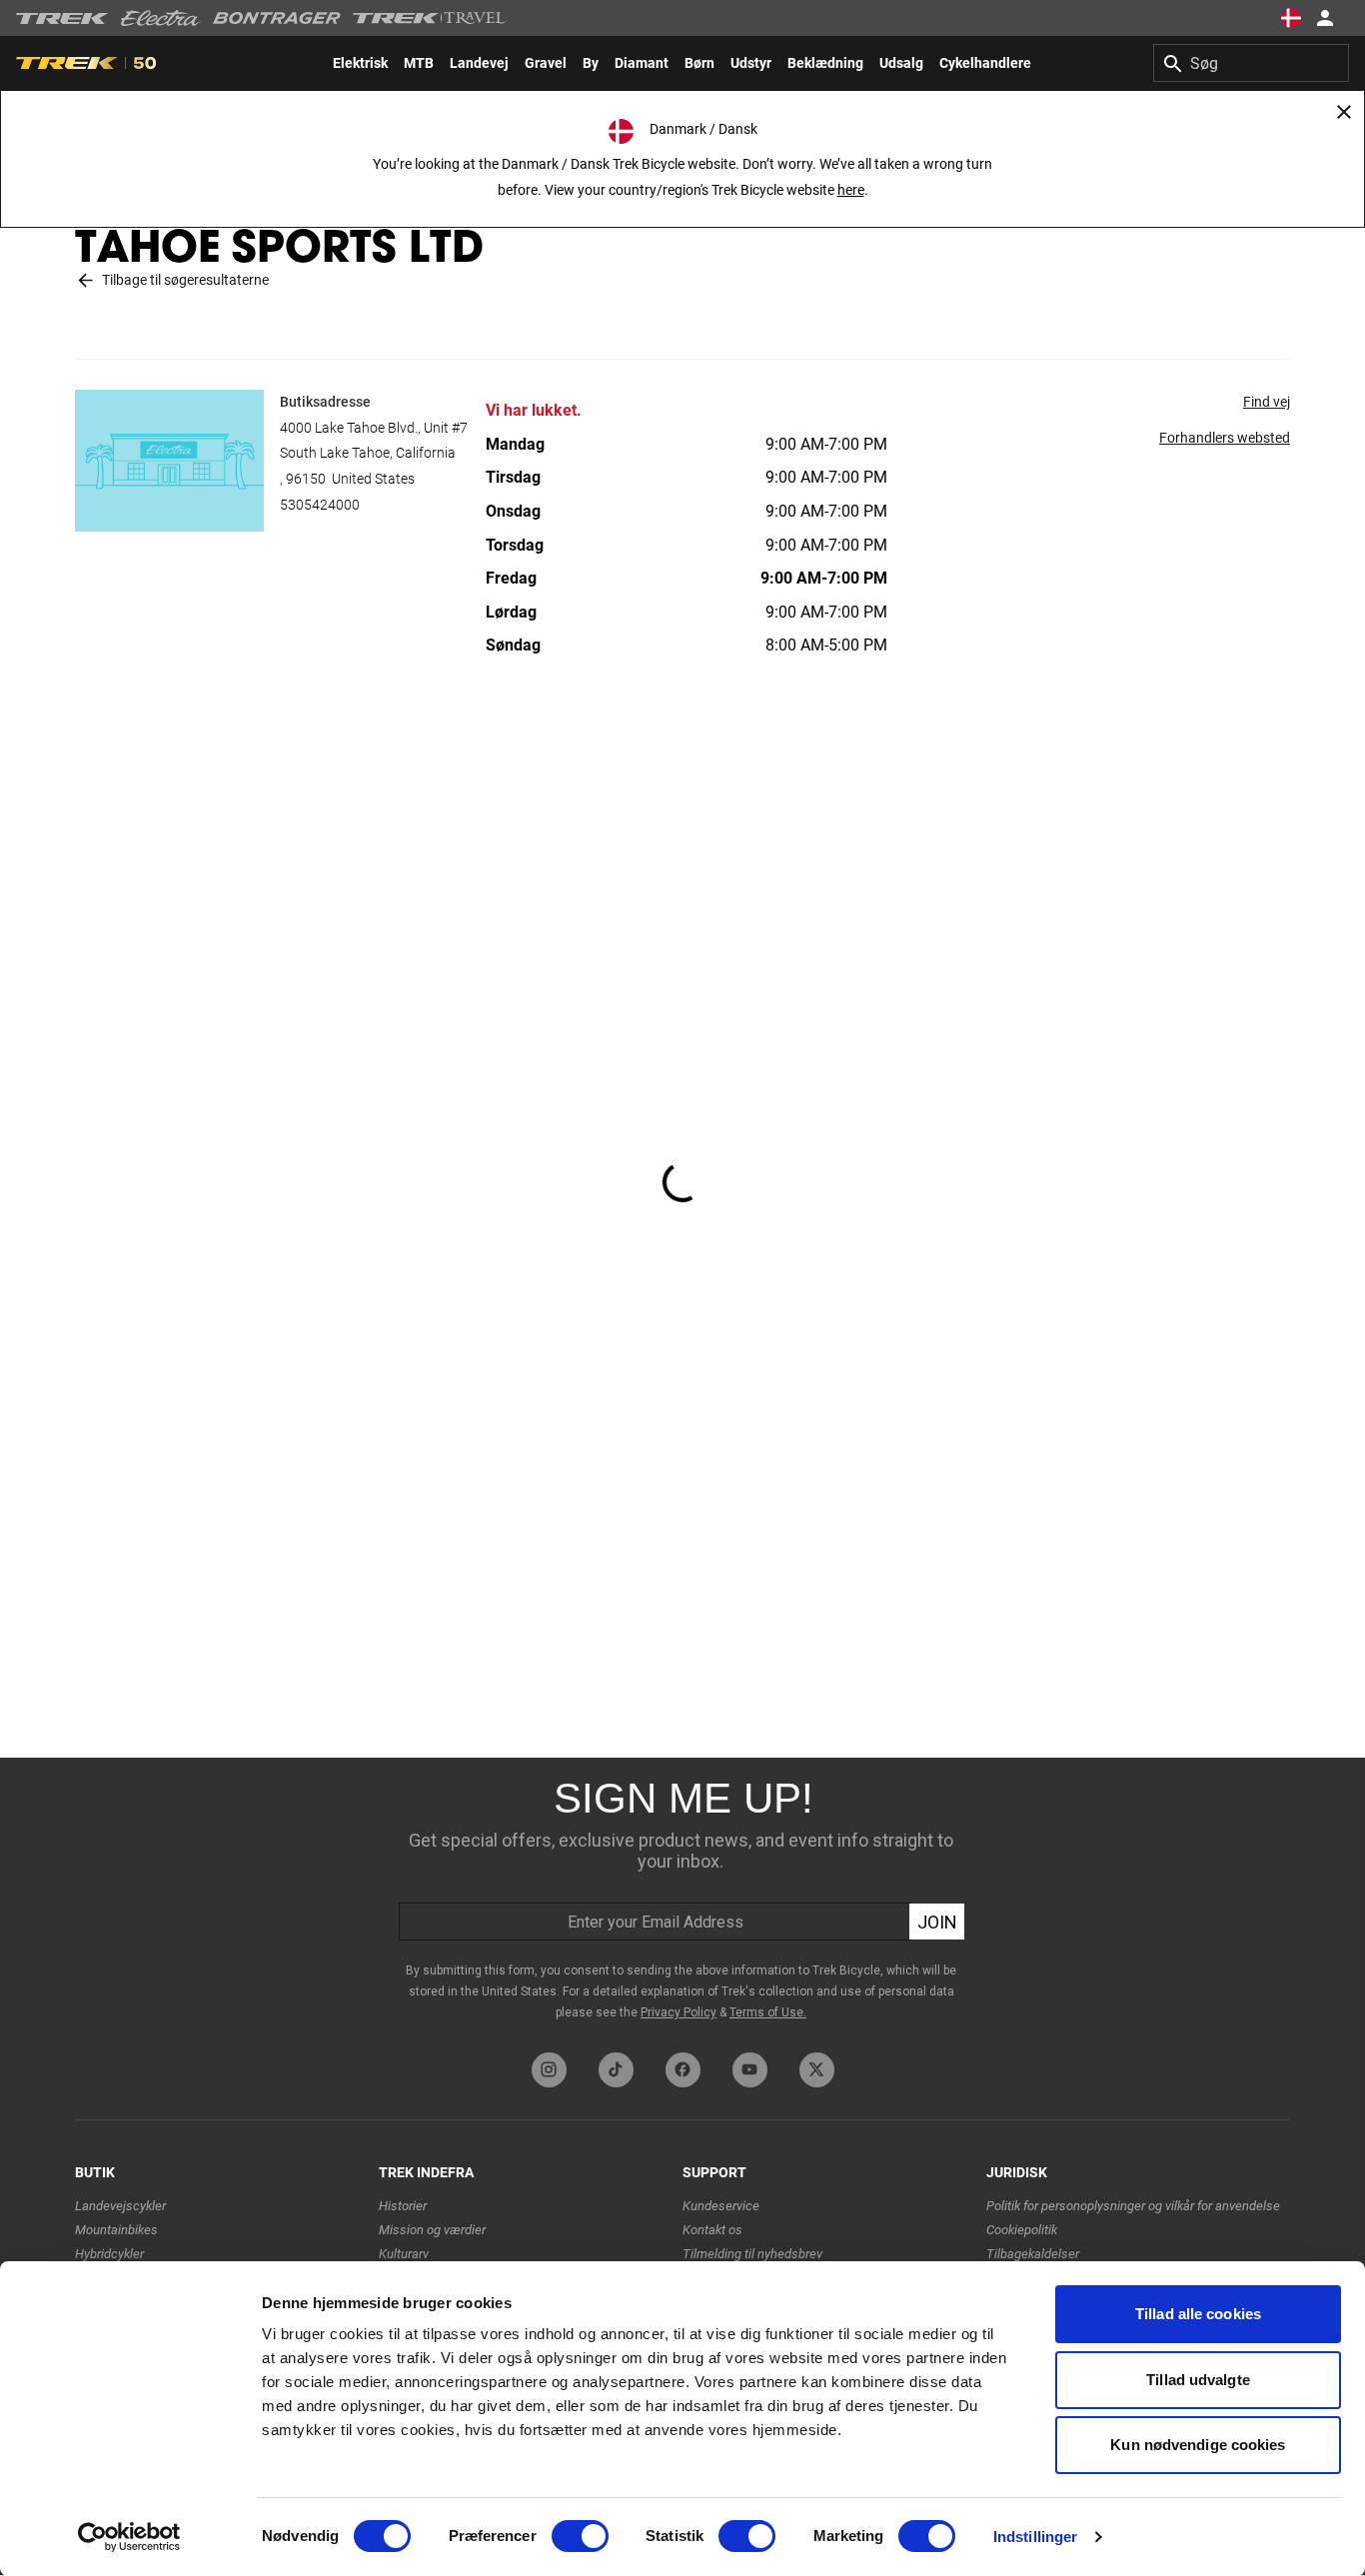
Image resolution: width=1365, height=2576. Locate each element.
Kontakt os (712, 2230)
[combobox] (1251, 63)
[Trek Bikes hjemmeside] (62, 18)
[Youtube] (750, 2070)
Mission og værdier (432, 2230)
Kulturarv (404, 2254)
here (851, 190)
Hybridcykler (109, 2254)
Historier (403, 2206)
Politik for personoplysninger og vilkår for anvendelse (1133, 2206)
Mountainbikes (116, 2230)
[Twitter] (817, 2070)
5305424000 (320, 505)
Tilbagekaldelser (1033, 2254)
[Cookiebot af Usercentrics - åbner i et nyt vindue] (129, 2537)
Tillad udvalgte (1198, 2380)
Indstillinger (1035, 2537)
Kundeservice (721, 2206)
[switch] (580, 2536)
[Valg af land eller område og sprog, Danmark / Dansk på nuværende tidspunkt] (1291, 18)
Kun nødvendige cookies (1198, 2445)
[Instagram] (549, 2070)
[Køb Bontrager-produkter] (277, 18)
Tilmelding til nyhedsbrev (752, 2254)
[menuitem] (360, 63)
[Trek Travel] (430, 18)
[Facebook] (683, 2070)
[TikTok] (616, 2070)
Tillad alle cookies (1198, 2314)
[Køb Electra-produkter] (161, 18)
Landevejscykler (120, 2206)
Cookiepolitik (1022, 2230)
